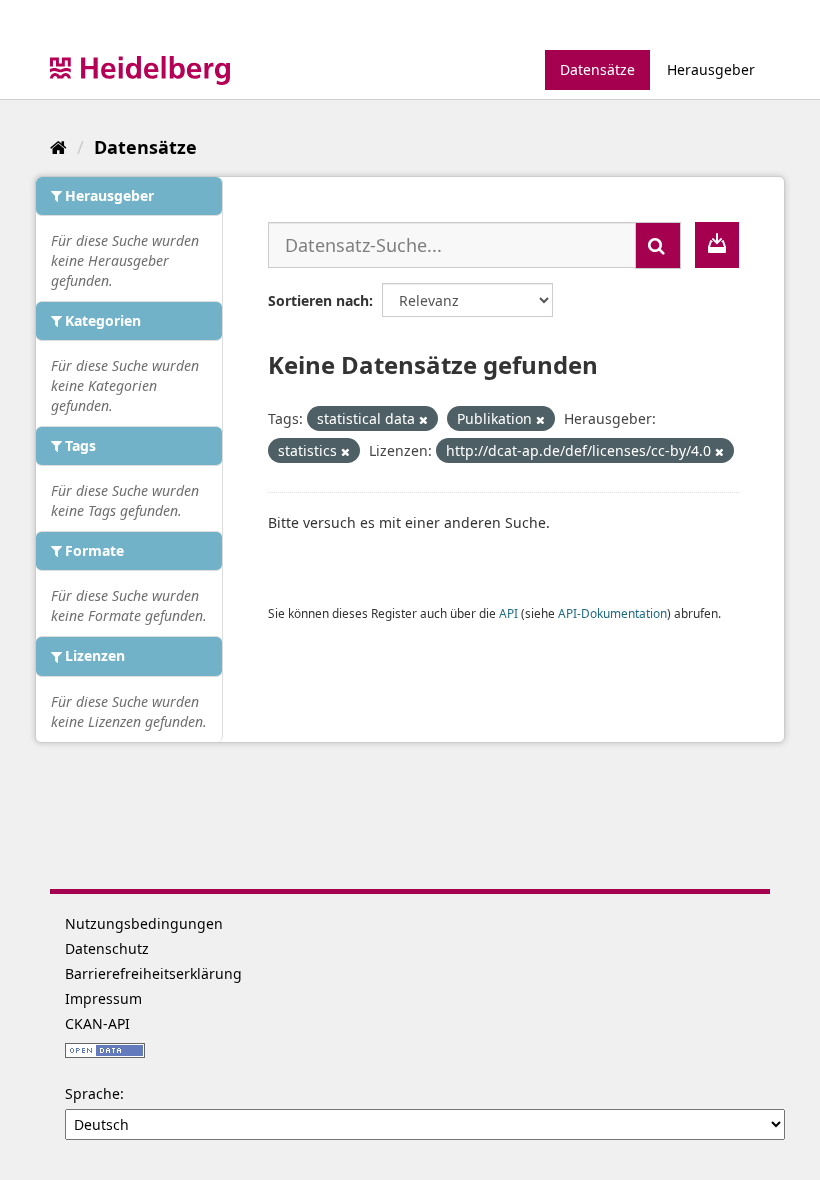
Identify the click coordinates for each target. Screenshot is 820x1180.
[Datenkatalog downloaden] (717, 245)
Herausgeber (711, 69)
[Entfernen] (423, 419)
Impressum (103, 998)
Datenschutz (107, 948)
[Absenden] (658, 245)
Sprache (92, 1093)
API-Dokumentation (612, 613)
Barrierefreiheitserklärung (153, 973)
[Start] (58, 147)
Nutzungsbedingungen (144, 923)
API (508, 613)
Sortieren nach (318, 300)
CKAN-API (97, 1023)
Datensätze (597, 69)
